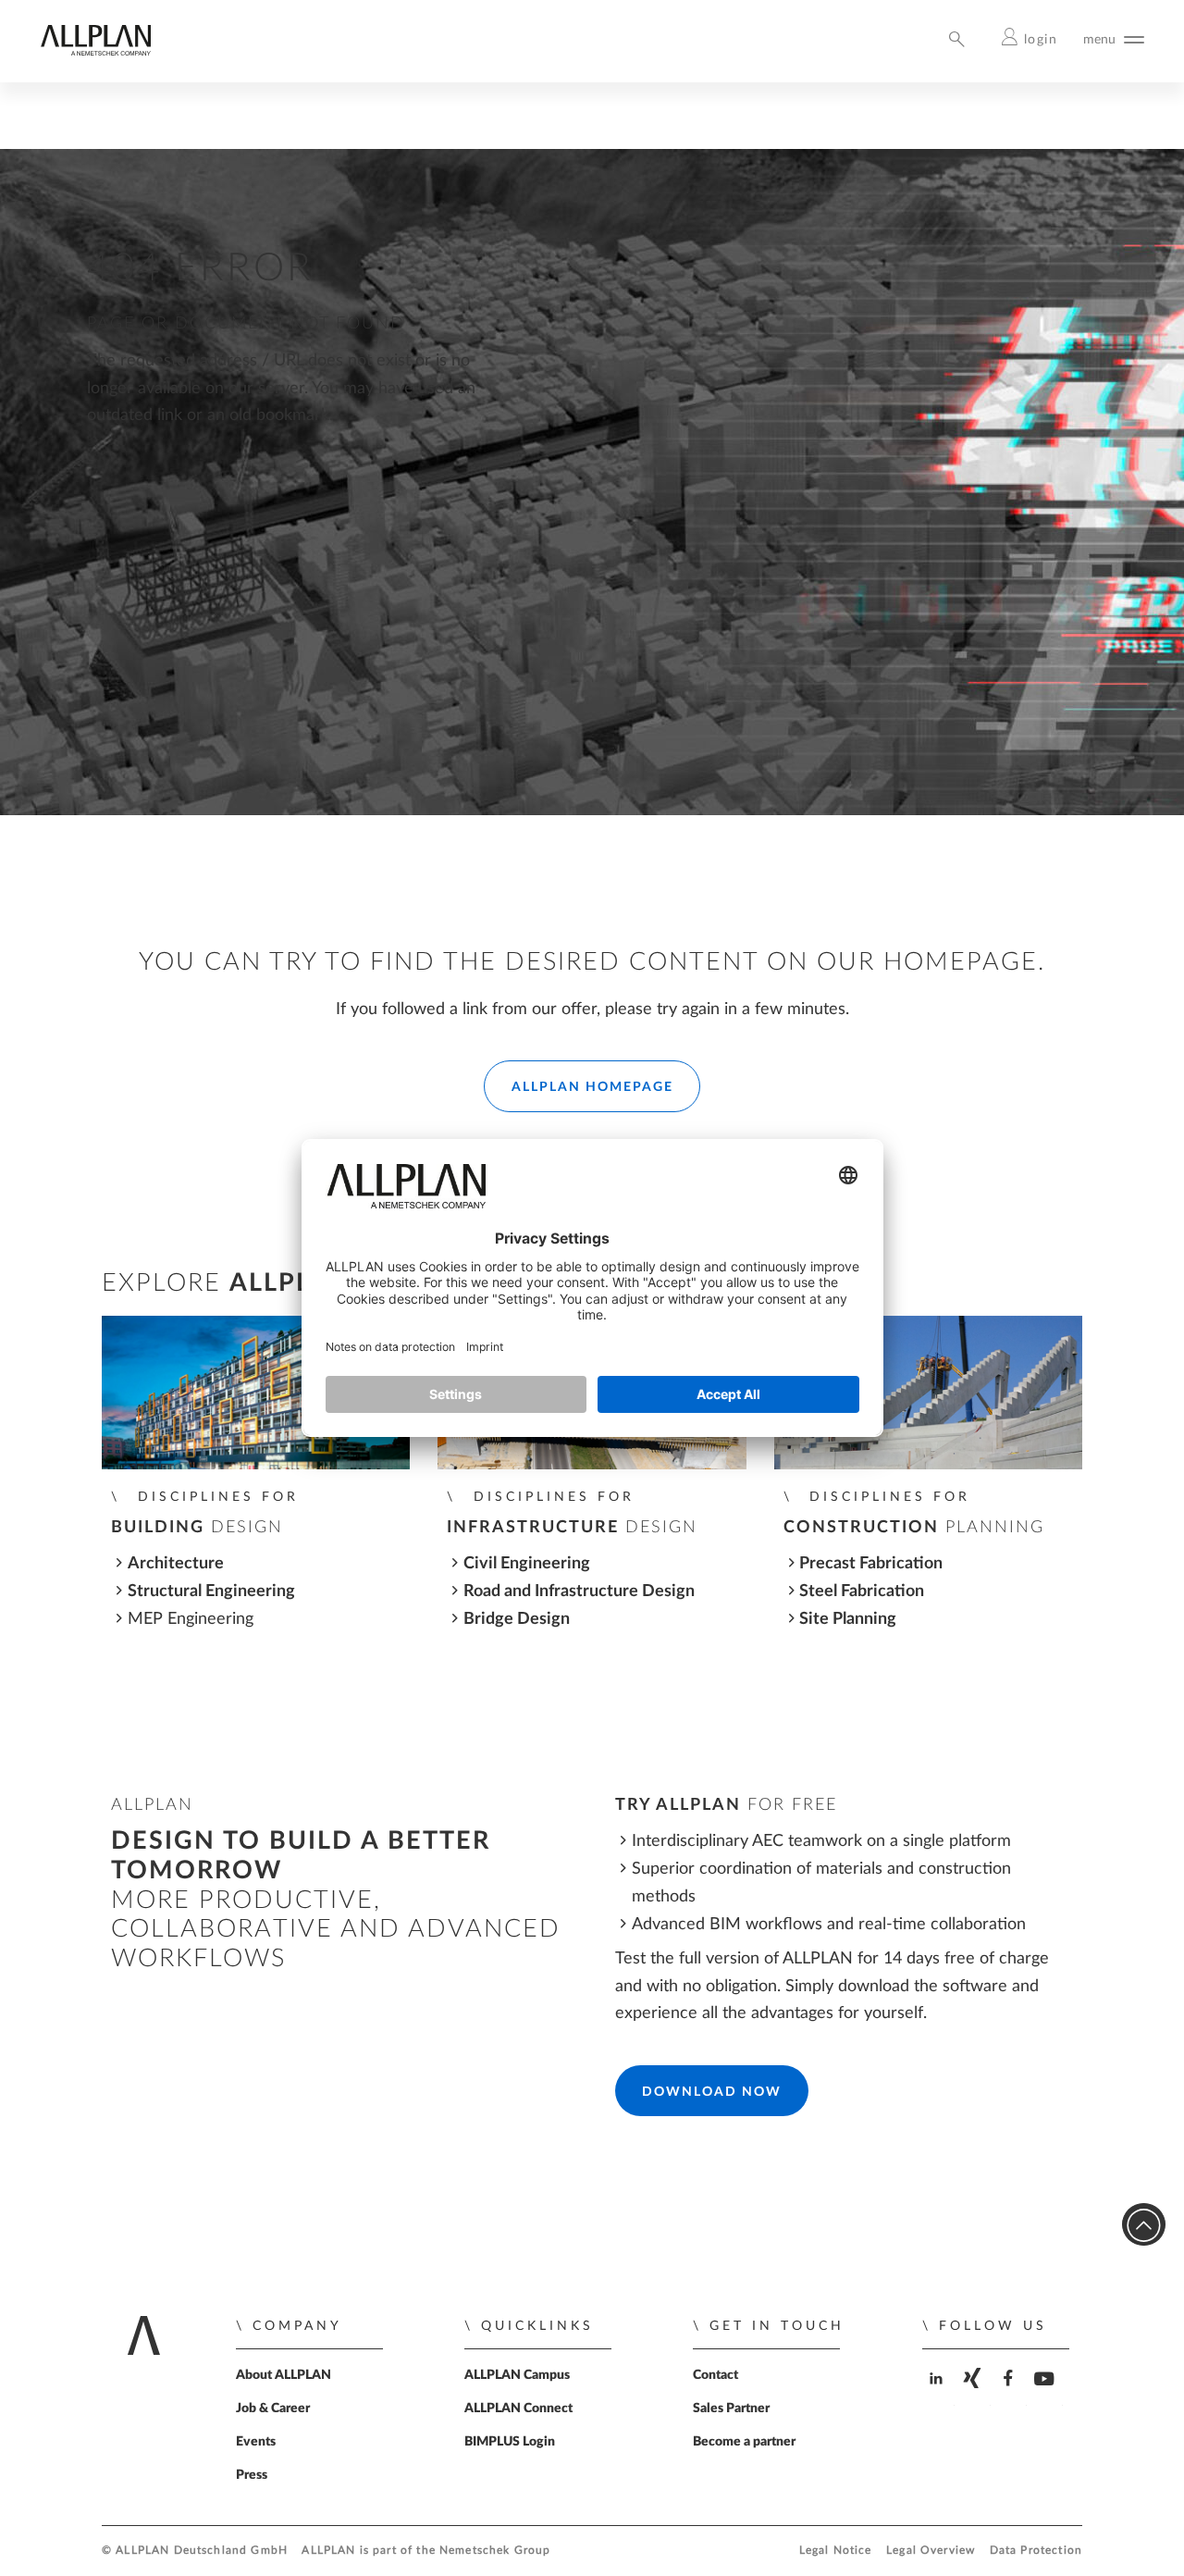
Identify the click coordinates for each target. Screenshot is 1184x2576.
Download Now (712, 2092)
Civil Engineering (527, 1563)
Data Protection (1036, 2551)
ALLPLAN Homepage (592, 1087)
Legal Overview (931, 2551)
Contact (715, 2375)
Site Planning (848, 1619)
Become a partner (744, 2442)
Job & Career (273, 2409)
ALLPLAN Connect (518, 2409)
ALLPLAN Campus (517, 2375)
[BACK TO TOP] (1144, 2225)
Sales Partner (731, 2409)
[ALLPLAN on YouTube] (1047, 2394)
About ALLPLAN (284, 2375)
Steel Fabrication (862, 1591)
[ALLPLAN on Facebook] (1011, 2394)
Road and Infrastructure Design (579, 1591)
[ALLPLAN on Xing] (974, 2394)
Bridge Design (517, 1619)
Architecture (176, 1563)
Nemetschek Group (495, 2551)
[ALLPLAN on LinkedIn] (938, 2394)
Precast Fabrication (871, 1563)
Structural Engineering (211, 1591)
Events (256, 2442)
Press (252, 2475)
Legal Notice (836, 2551)
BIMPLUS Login (510, 2442)
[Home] (95, 51)
